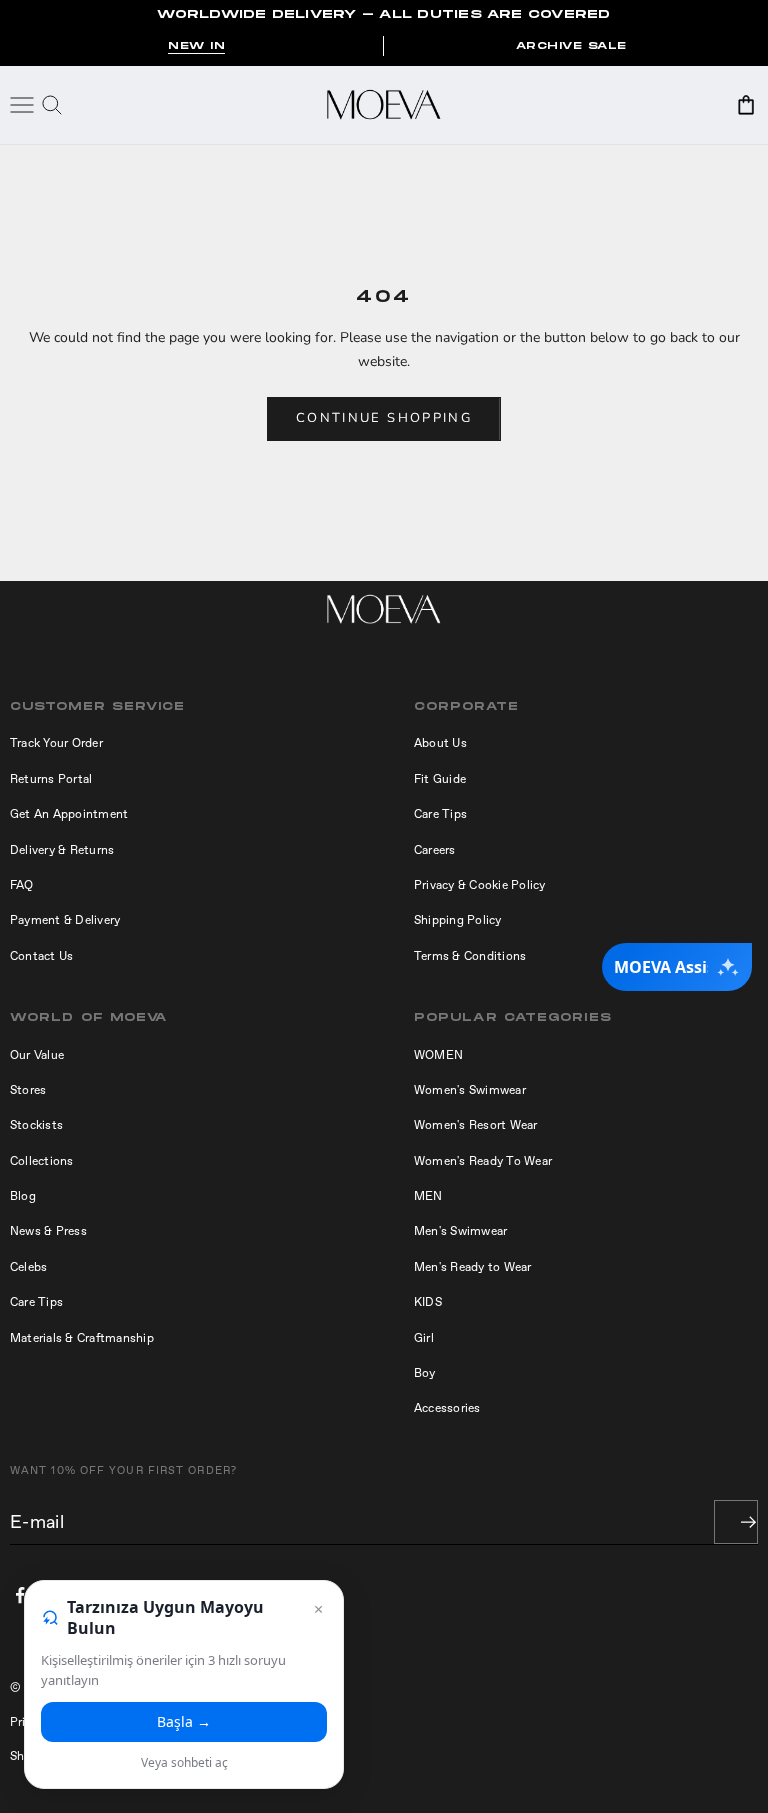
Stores (28, 1090)
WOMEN (438, 1055)
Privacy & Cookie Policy (480, 885)
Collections (42, 1161)
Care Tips (440, 814)
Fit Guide (440, 779)
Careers (435, 850)
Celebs (28, 1267)
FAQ (22, 885)
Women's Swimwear (470, 1090)
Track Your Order (56, 743)
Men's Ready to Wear (473, 1267)
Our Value (37, 1055)
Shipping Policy (458, 920)
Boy (425, 1373)
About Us (440, 743)
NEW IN (196, 46)
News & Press (48, 1231)
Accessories (447, 1408)
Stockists (36, 1125)
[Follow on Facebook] (20, 1595)
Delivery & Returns (62, 850)
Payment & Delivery (65, 920)
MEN (428, 1196)
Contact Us (41, 956)
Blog (23, 1196)
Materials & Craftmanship (82, 1338)
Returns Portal (51, 779)
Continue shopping (384, 418)
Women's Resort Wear (476, 1125)
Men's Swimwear (460, 1231)
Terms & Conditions (470, 956)
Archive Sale (571, 46)
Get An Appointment (69, 814)
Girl (424, 1338)
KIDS (428, 1302)
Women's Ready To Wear (483, 1161)
